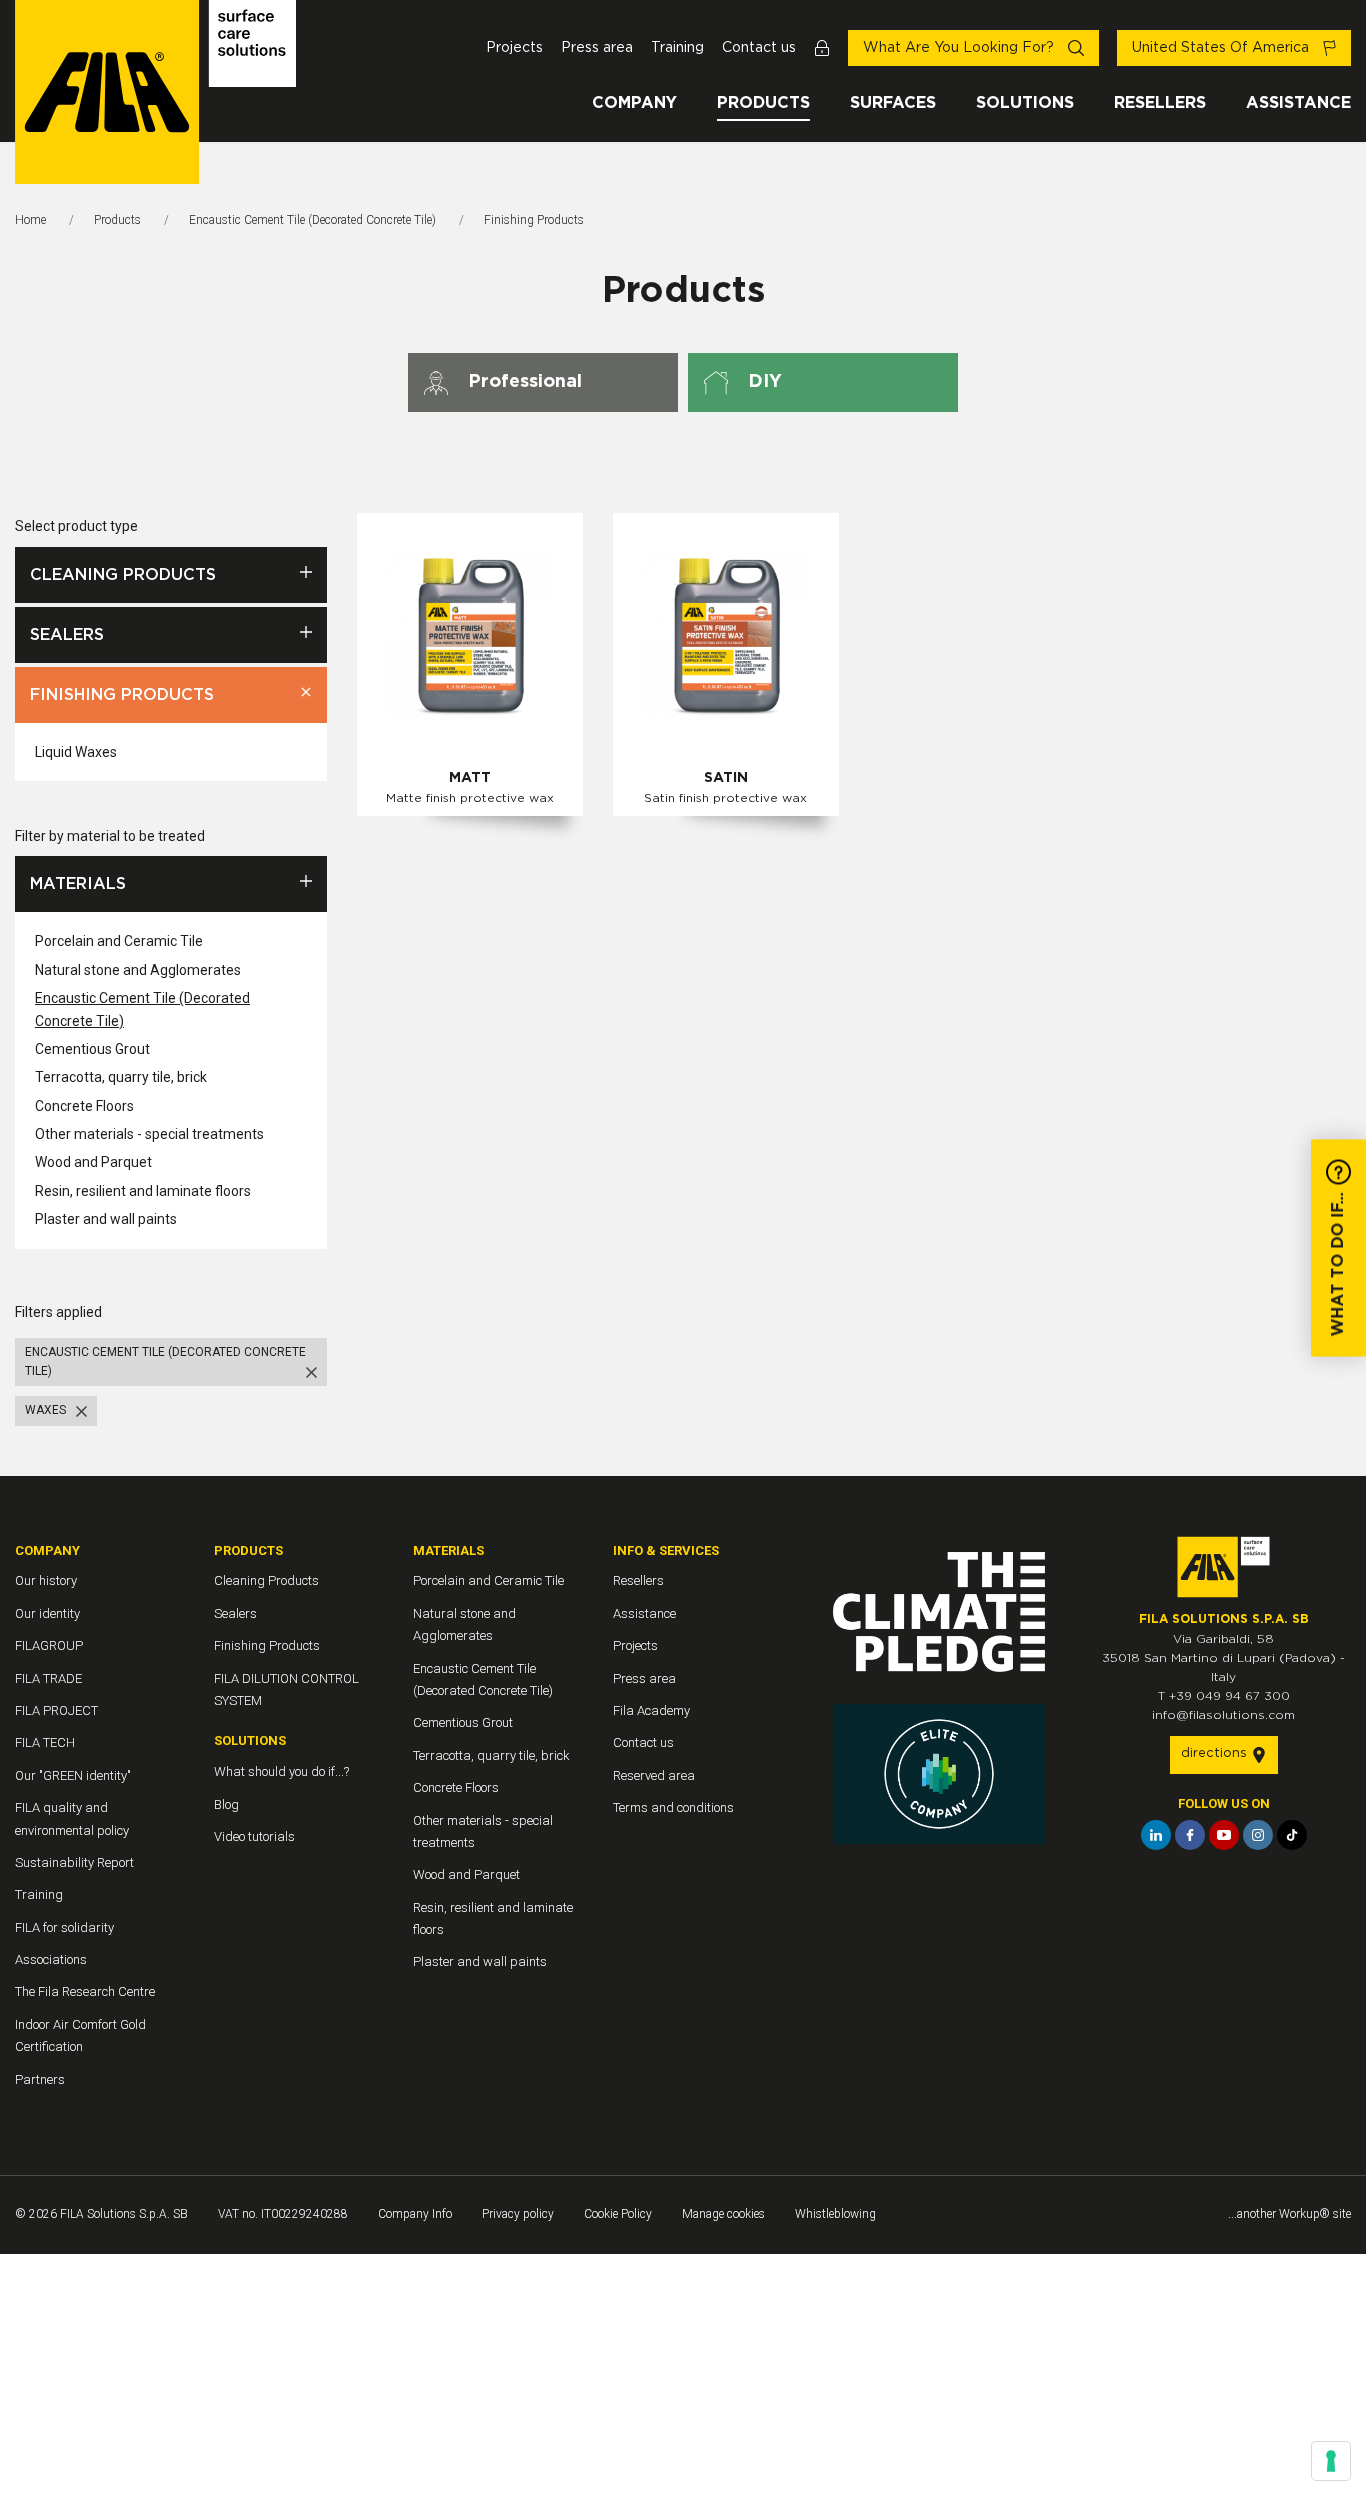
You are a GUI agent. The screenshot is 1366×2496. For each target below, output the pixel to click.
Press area (597, 48)
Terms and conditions (673, 1807)
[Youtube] (1224, 1835)
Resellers (1160, 103)
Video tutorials (254, 1836)
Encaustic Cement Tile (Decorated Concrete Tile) (312, 220)
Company (634, 103)
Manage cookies (723, 2214)
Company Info (415, 2214)
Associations (51, 1959)
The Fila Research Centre (85, 1991)
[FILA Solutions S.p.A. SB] (155, 92)
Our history (46, 1580)
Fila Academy (651, 1710)
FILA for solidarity (64, 1927)
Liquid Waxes (76, 752)
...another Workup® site (1289, 2214)
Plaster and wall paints (106, 1219)
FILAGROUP (49, 1645)
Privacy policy (518, 2214)
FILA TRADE (48, 1678)
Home (30, 220)
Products (763, 103)
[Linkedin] (1156, 1835)
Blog (226, 1804)
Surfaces (893, 103)
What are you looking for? (960, 48)
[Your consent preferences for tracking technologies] (1331, 2461)
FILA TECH (45, 1742)
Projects (514, 48)
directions (1216, 1753)
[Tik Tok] (1292, 1835)
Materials (78, 884)
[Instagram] (1258, 1835)
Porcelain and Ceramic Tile (119, 941)
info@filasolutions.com (1223, 1715)
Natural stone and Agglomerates (138, 970)
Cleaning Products (123, 575)
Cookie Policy (618, 2214)
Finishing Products (122, 695)
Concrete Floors (84, 1106)
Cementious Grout (92, 1049)
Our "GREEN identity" (73, 1775)
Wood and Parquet (93, 1162)
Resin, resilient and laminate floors (143, 1191)
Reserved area (654, 1775)
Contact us (759, 48)
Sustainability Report (74, 1862)
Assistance (1298, 103)
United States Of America (1222, 48)
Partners (40, 2079)
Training (677, 48)
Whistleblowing (835, 2214)
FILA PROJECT (56, 1710)
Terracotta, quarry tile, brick (121, 1077)
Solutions (1025, 103)
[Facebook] (1190, 1835)
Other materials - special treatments (149, 1134)
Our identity (47, 1613)
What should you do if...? (281, 1771)
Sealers (67, 635)
